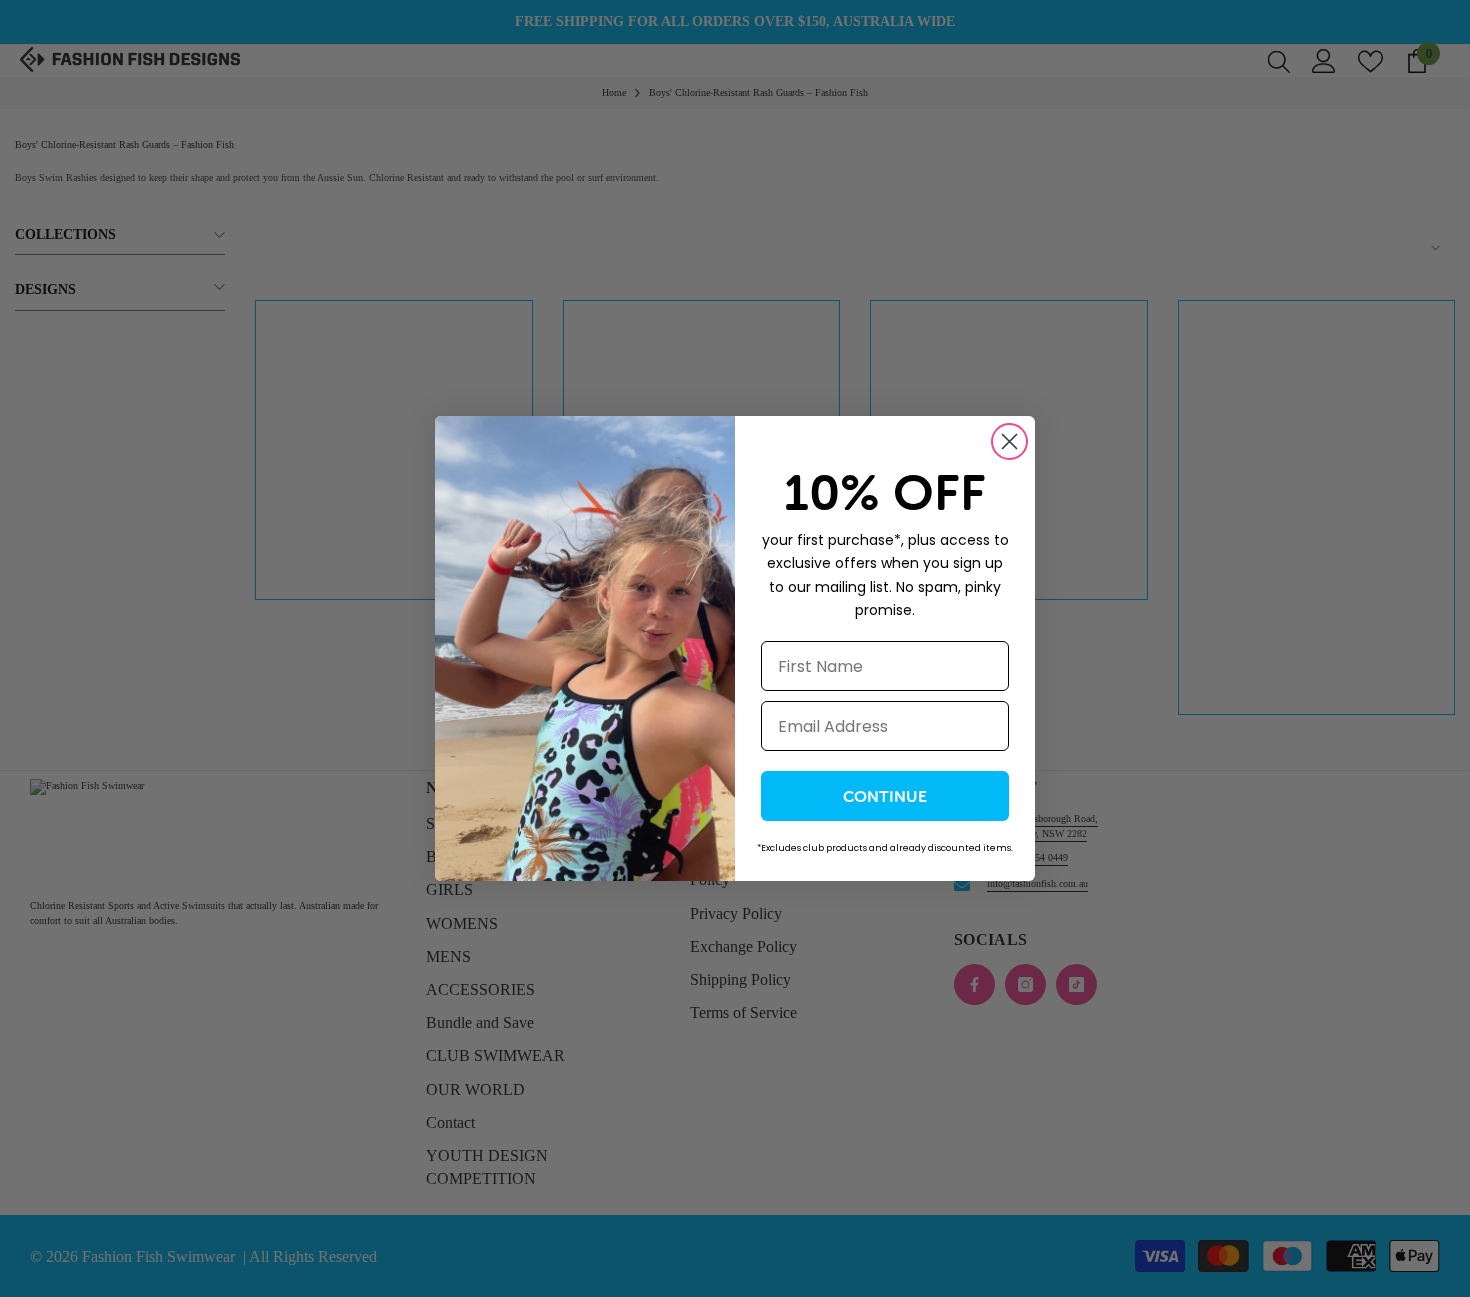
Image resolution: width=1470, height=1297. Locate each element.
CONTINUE (885, 796)
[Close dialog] (1009, 441)
